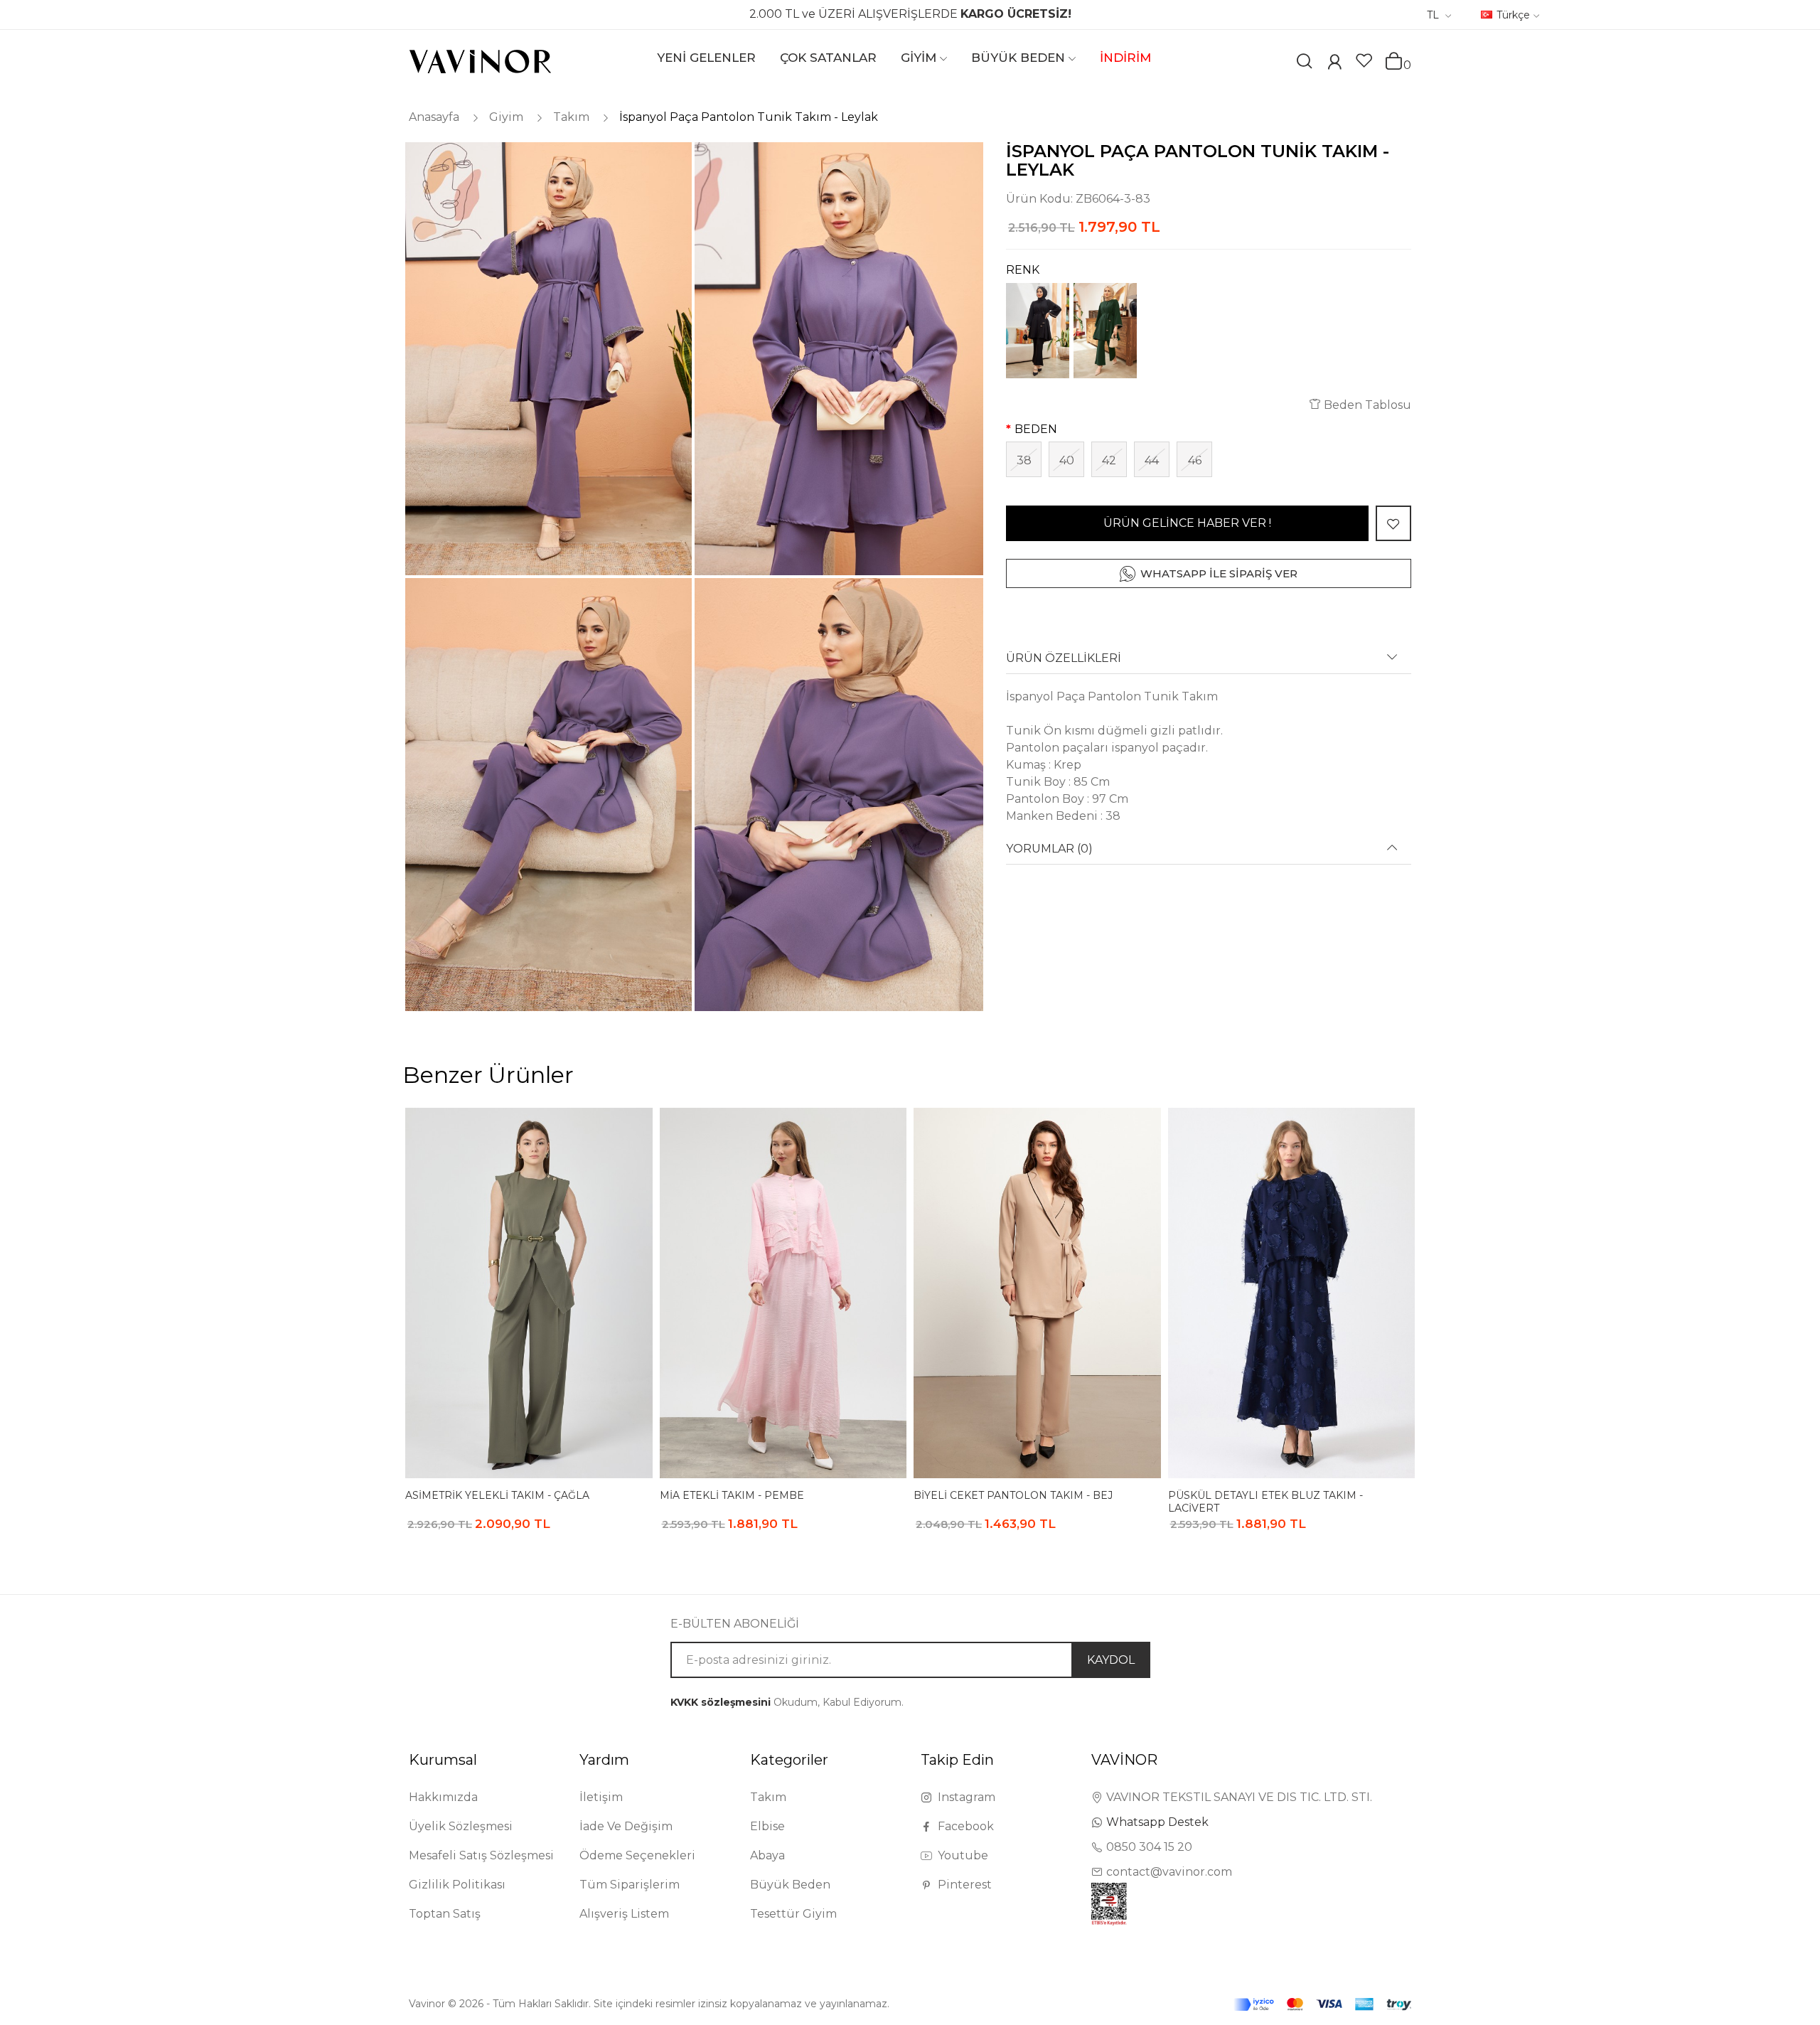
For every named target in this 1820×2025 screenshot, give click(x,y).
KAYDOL (1111, 1660)
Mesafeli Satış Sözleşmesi (481, 1855)
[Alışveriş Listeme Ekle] (1393, 523)
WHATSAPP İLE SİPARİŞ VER (1219, 573)
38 (1024, 460)
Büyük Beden (790, 1885)
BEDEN (1036, 429)
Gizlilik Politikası (457, 1885)
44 (1152, 460)
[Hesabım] (1334, 64)
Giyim (506, 117)
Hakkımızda (443, 1797)
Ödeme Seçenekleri (637, 1855)
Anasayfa (434, 117)
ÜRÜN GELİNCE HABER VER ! (1187, 523)
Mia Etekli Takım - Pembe (732, 1495)
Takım (571, 117)
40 (1067, 460)
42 (1109, 460)
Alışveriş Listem (624, 1914)
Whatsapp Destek (1157, 1822)
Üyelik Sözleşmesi (461, 1826)
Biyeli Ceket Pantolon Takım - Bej (1013, 1495)
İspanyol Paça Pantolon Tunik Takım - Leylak (749, 117)
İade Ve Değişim (626, 1826)
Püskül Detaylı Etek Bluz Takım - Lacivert (1265, 1501)
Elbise (767, 1826)
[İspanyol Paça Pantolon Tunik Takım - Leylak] (547, 359)
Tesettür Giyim (793, 1914)
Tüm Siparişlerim (630, 1885)
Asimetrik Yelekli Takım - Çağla (497, 1495)
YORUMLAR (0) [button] (1049, 849)
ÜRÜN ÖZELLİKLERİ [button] (1064, 658)
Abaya (767, 1855)
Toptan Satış (445, 1914)
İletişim (601, 1797)
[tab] (1209, 663)
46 (1195, 460)
